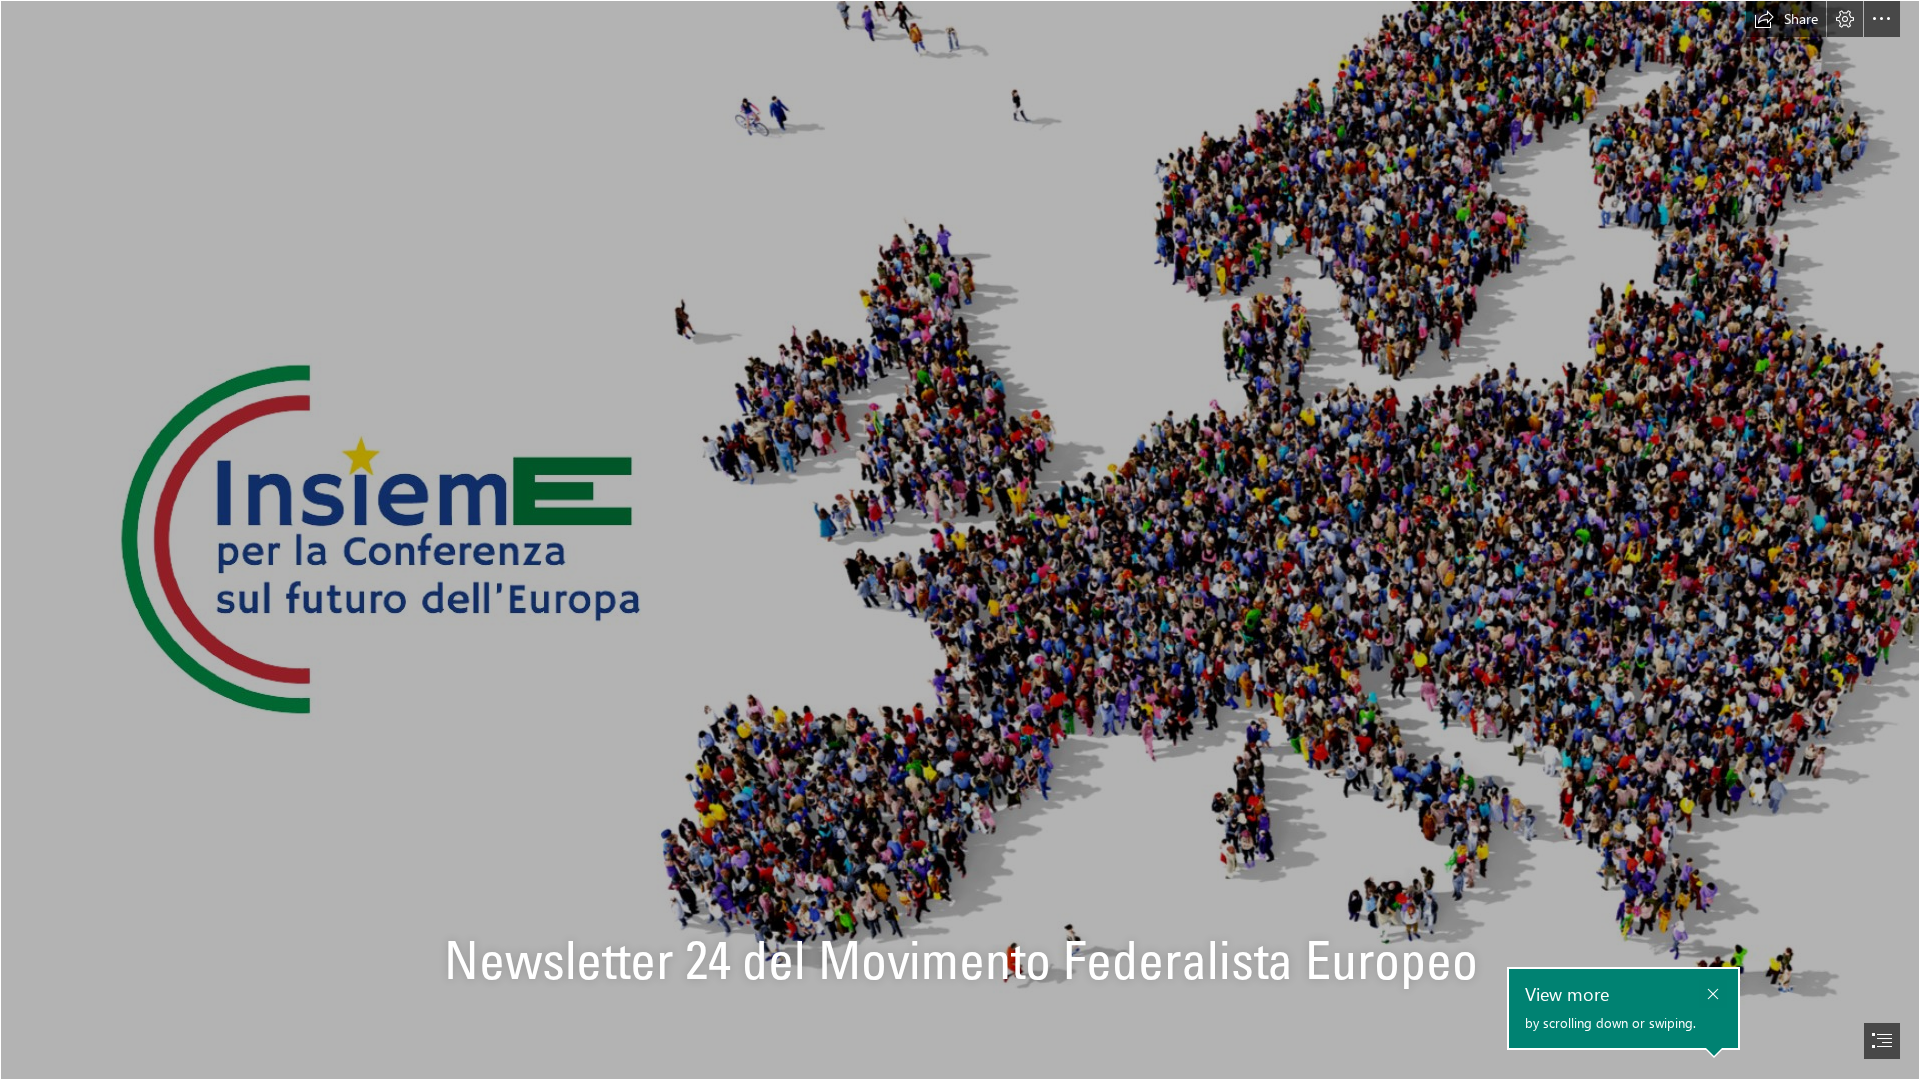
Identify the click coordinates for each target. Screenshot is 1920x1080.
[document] (960, 540)
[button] (1786, 19)
